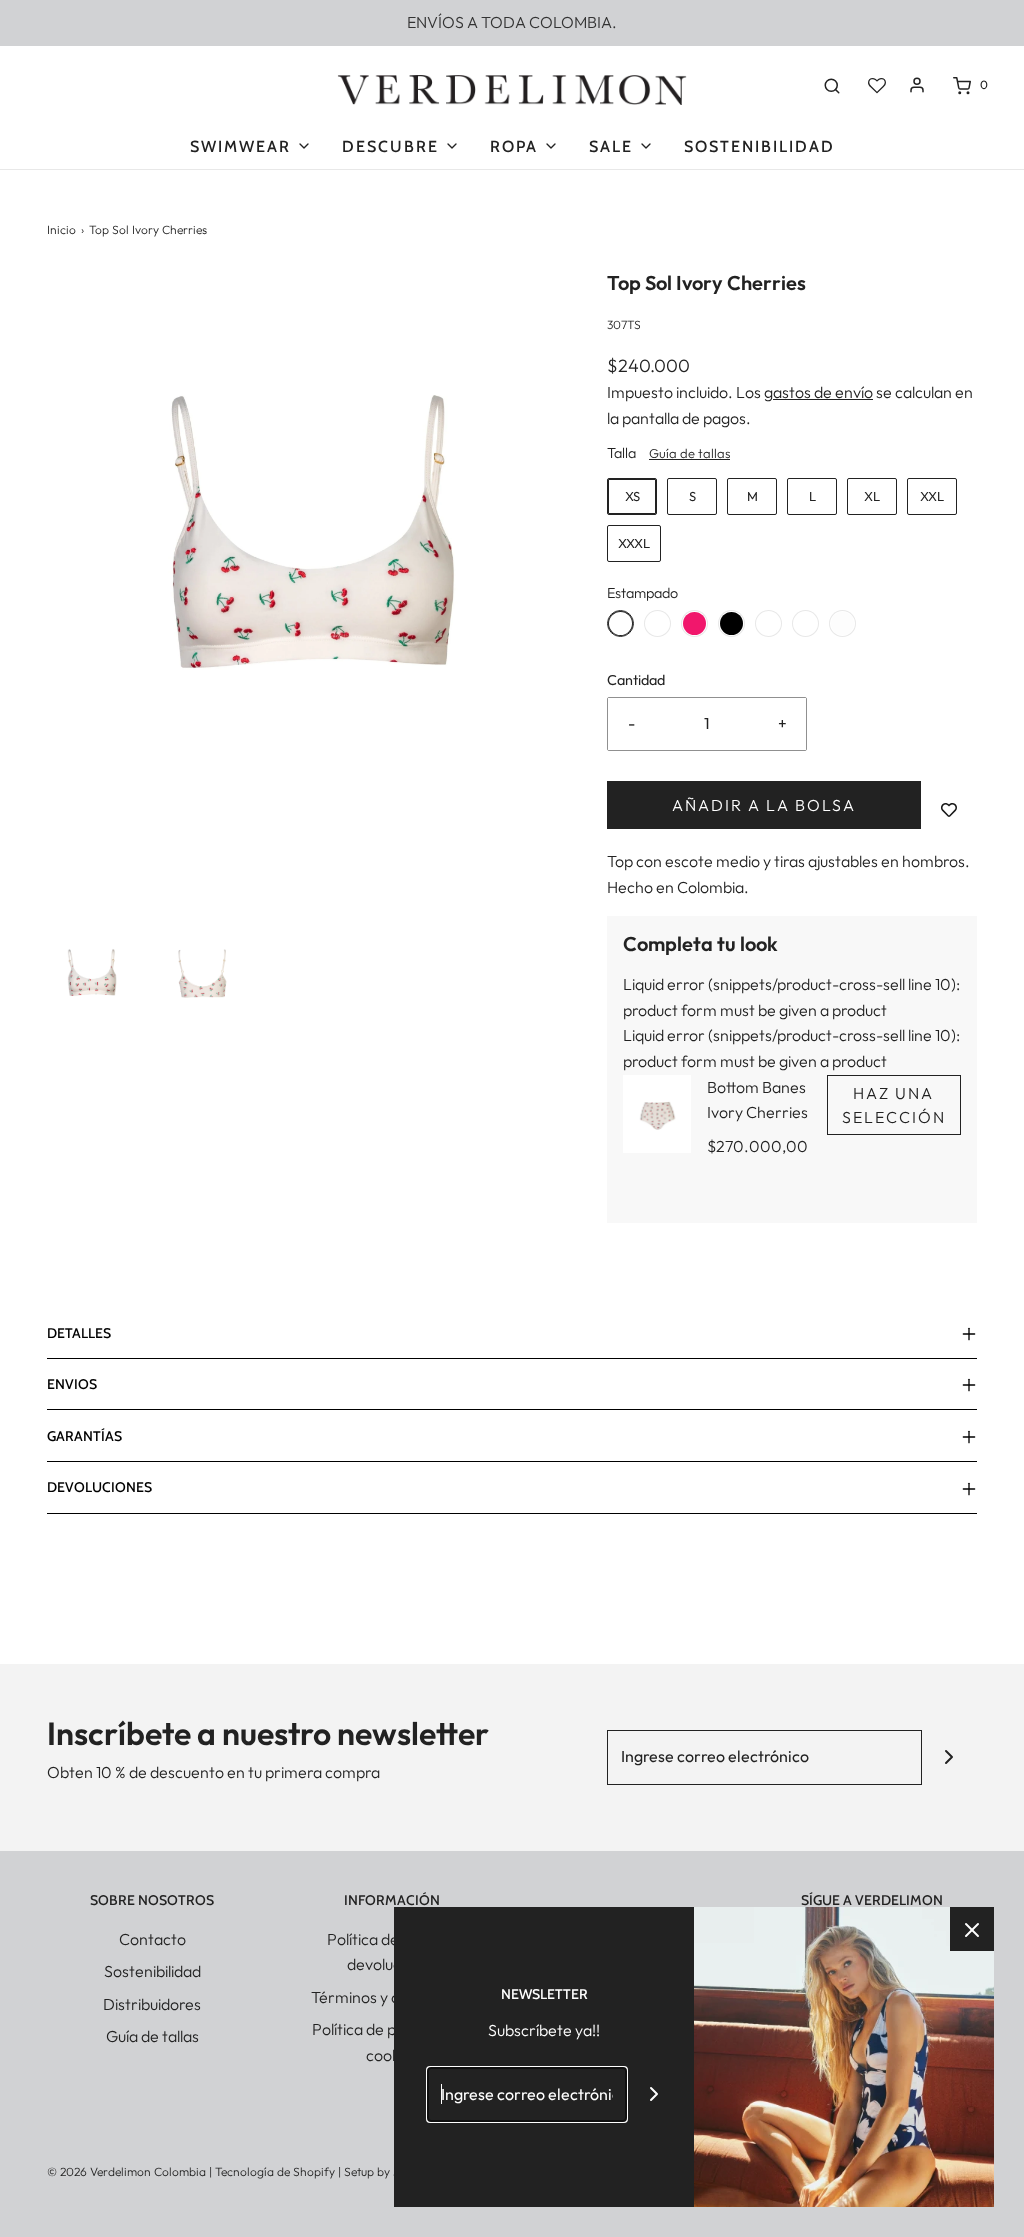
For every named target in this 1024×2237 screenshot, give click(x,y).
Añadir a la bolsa (764, 805)
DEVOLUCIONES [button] (99, 1487)
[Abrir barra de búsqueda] (832, 85)
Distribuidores (152, 2004)
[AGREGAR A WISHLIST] (949, 810)
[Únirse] (949, 1757)
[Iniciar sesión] (917, 85)
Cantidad (636, 680)
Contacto (152, 1939)
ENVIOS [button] (72, 1384)
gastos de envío (818, 392)
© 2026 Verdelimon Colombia (126, 2171)
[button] (92, 980)
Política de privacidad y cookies (392, 2042)
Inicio (61, 229)
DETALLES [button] (79, 1333)
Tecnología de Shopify (275, 2171)
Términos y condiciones (392, 1997)
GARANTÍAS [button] (84, 1436)
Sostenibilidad (759, 146)
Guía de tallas (689, 453)
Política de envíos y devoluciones (392, 1952)
